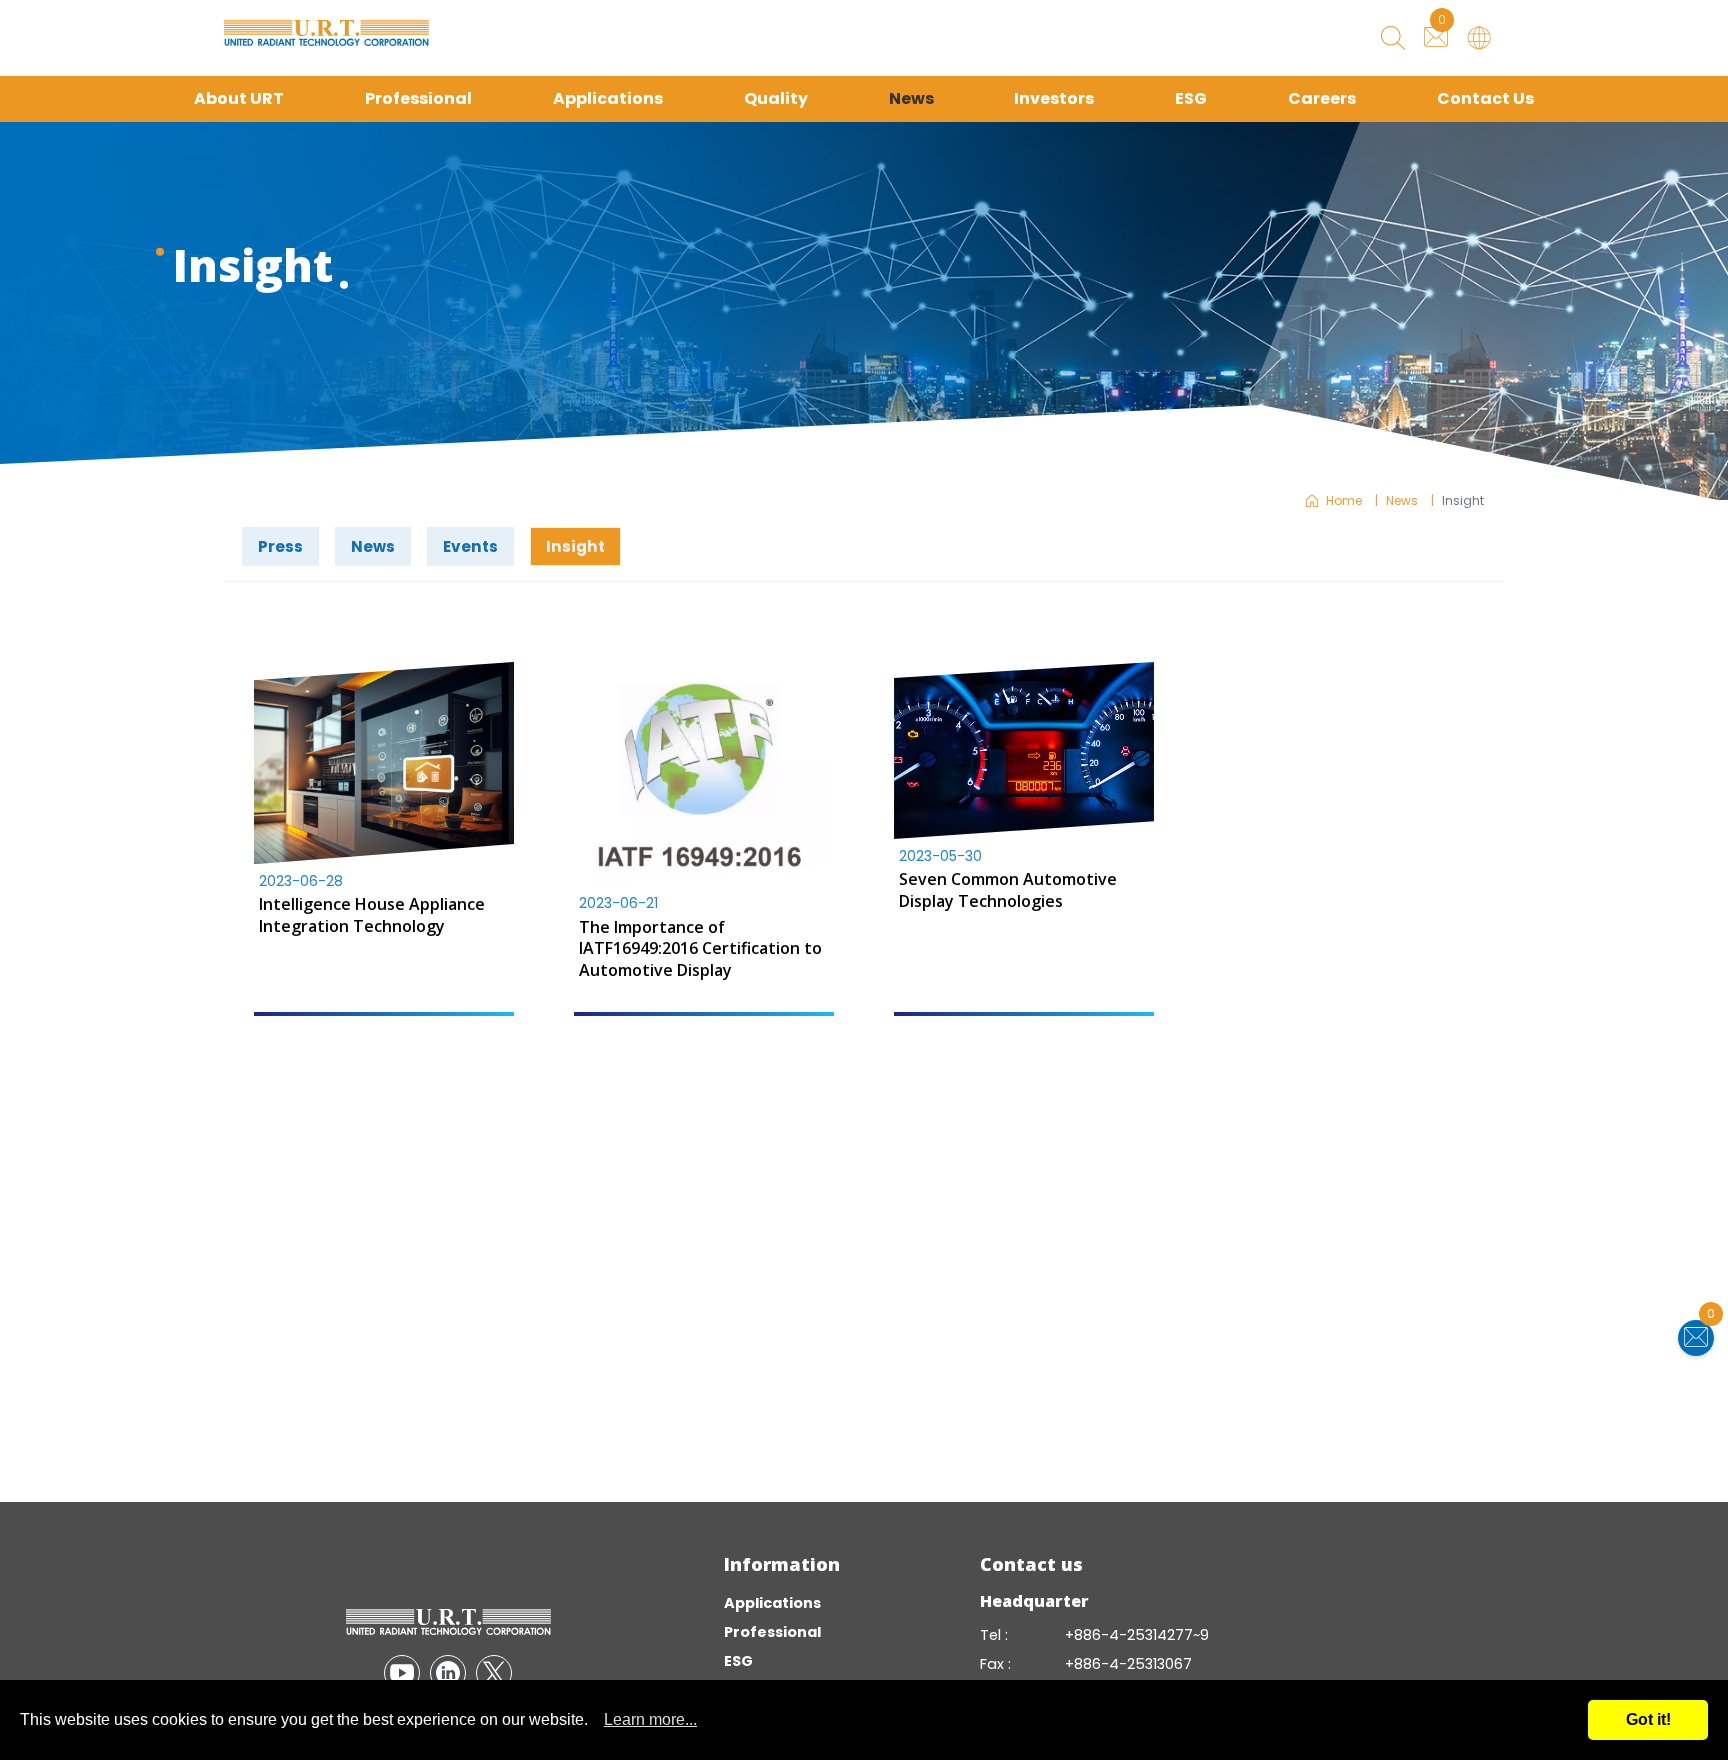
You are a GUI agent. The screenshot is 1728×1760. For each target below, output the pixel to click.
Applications (608, 98)
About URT (239, 98)
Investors (1054, 98)
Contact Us (1485, 98)
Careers (1322, 98)
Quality (776, 98)
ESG (1191, 98)
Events (470, 546)
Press (280, 546)
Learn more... (650, 1719)
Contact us (1031, 1564)
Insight (575, 546)
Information (782, 1564)
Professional (418, 98)
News (911, 98)
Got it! (1648, 1719)
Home (1344, 500)
